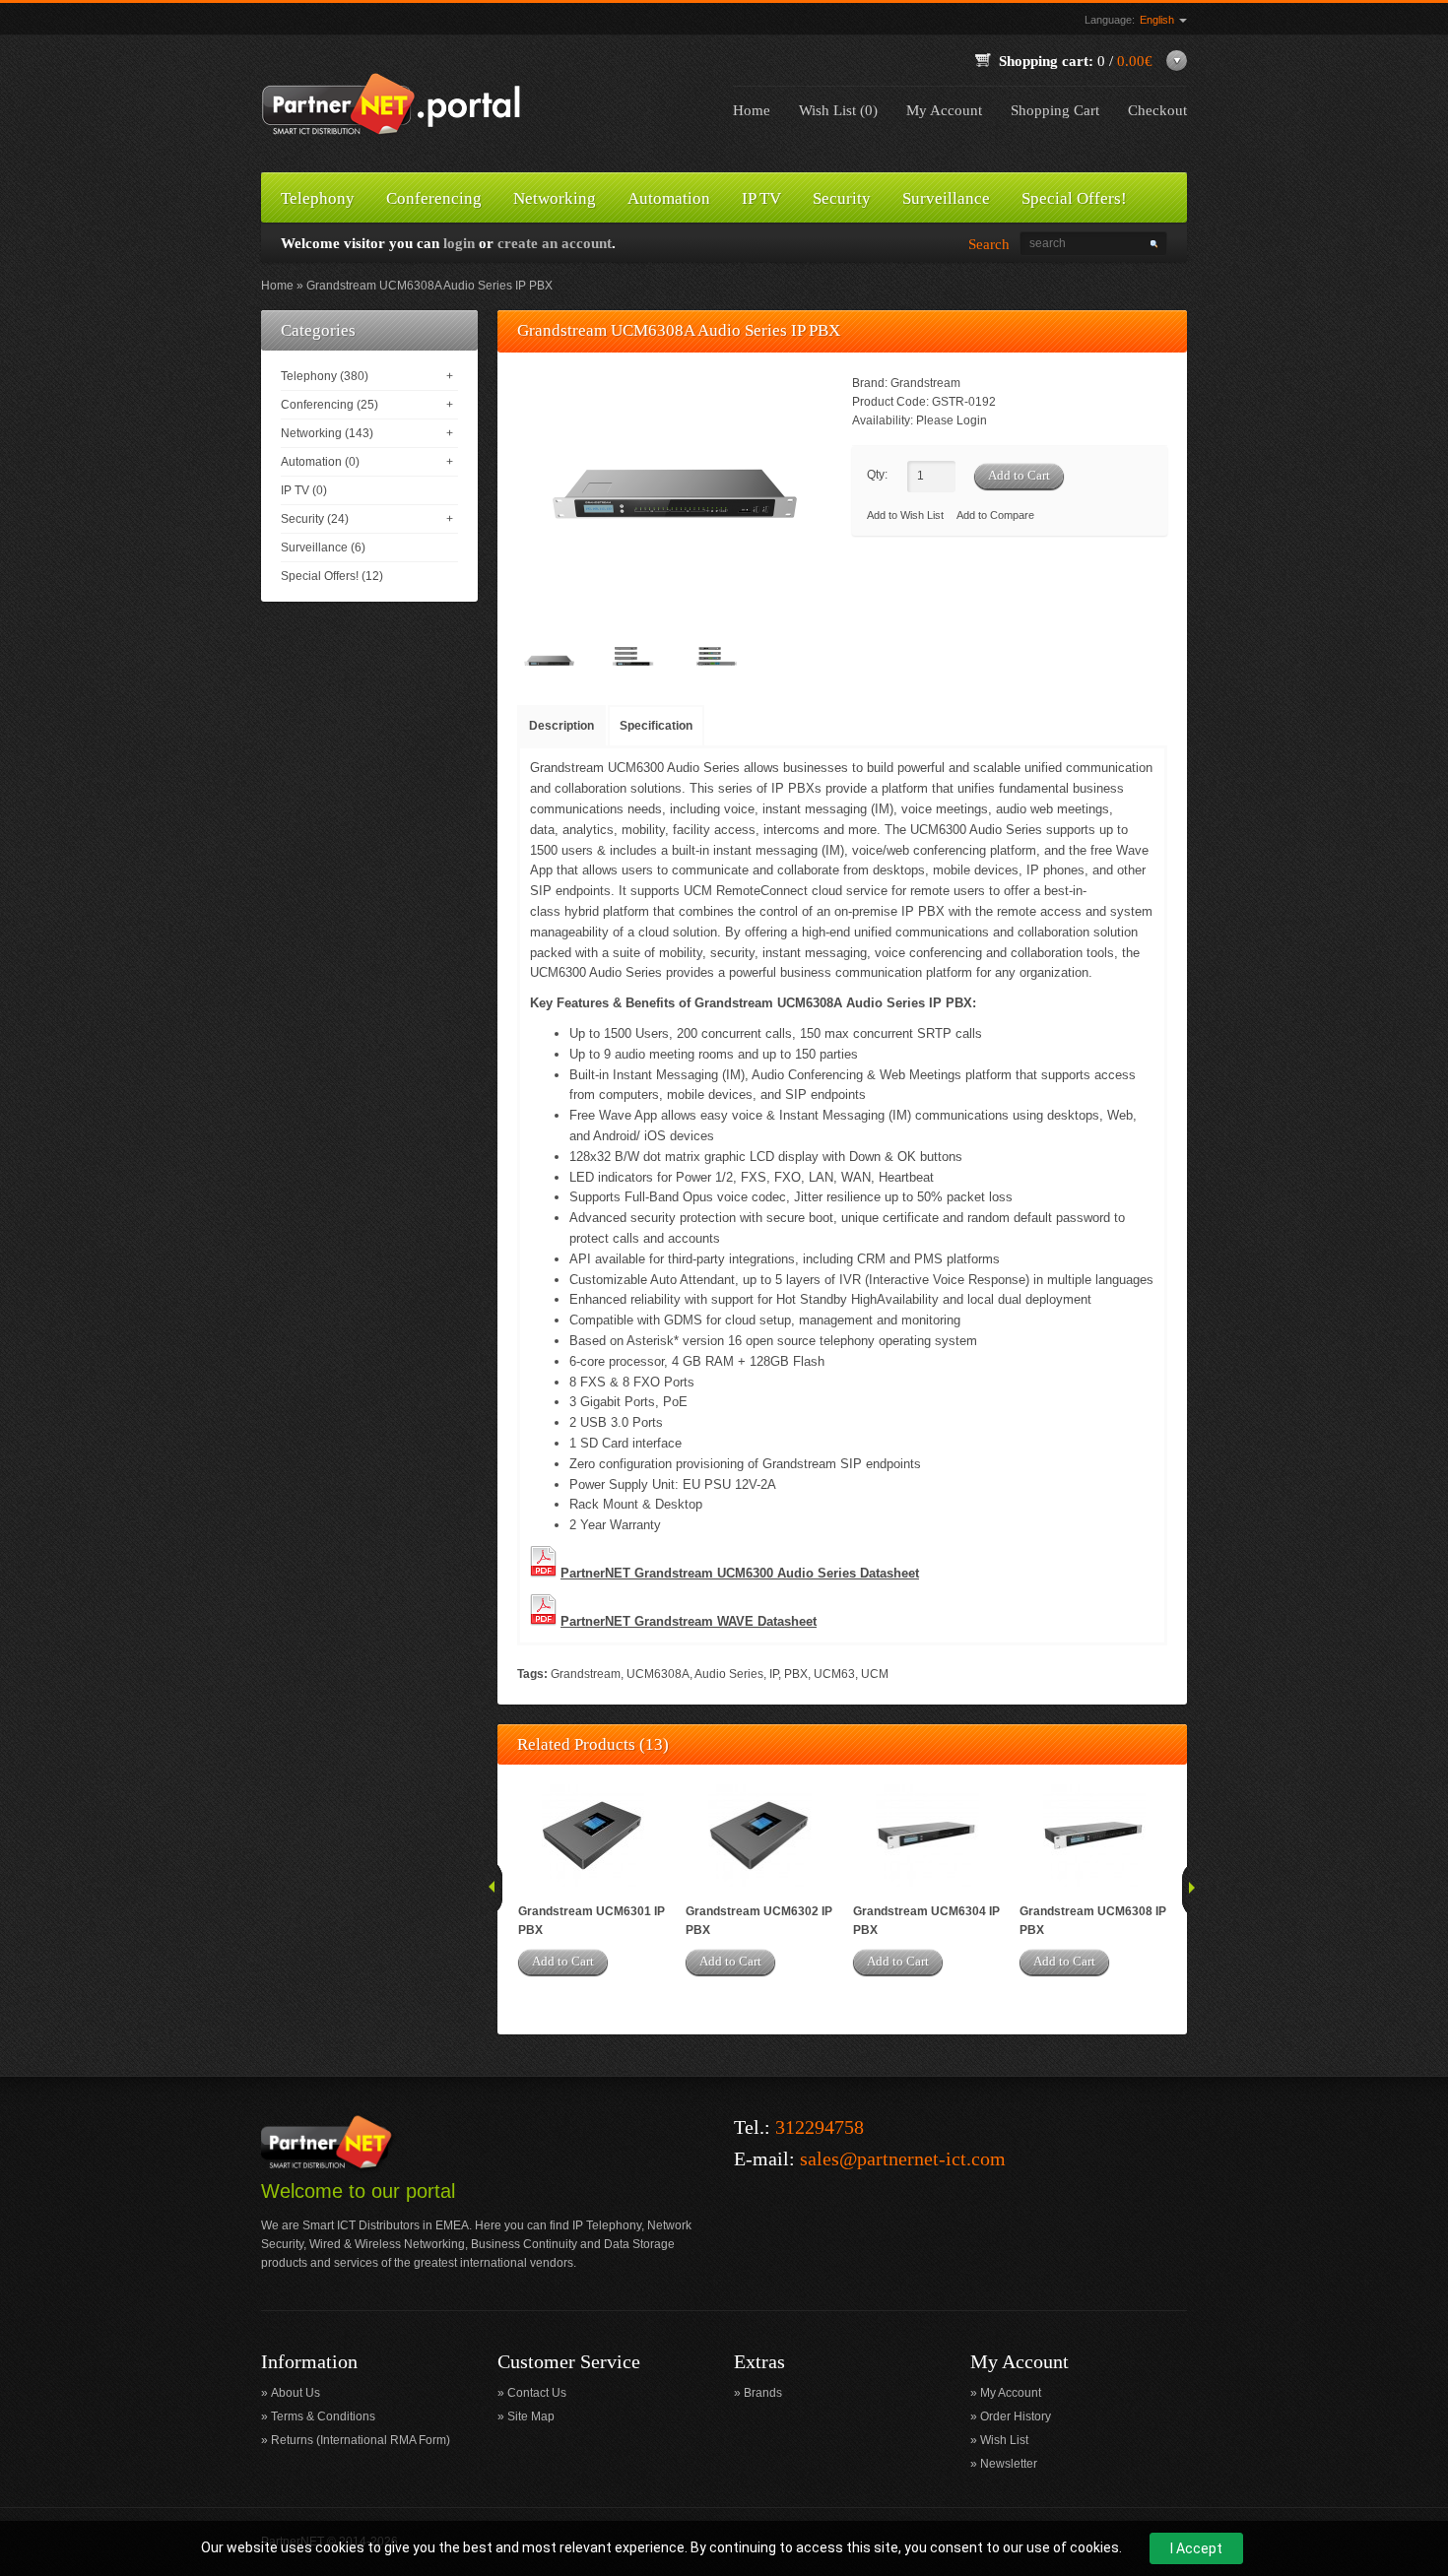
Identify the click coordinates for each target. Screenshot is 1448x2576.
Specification (656, 726)
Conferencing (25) (329, 405)
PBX (796, 1674)
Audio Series (729, 1674)
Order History (1016, 2416)
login (459, 243)
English (1158, 20)
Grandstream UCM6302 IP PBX (759, 1921)
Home (752, 110)
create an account (555, 243)
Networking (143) (327, 433)
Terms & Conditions (323, 2416)
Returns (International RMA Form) (361, 2440)
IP (774, 1674)
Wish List (1004, 2440)
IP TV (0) (304, 490)
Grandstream (925, 383)
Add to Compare (995, 515)
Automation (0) (320, 462)
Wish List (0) (838, 110)
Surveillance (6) (323, 547)
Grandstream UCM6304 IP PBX (926, 1921)
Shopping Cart (1055, 110)
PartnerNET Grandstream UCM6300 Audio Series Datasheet (740, 1573)
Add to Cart (563, 1961)
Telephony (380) (325, 376)
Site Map (531, 2416)
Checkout (1157, 110)
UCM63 (834, 1674)
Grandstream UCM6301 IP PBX (592, 1921)
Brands (763, 2393)
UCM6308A (658, 1674)
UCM (875, 1674)
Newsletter (1009, 2464)
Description (561, 726)
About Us (296, 2393)
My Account (944, 110)
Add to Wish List (905, 515)
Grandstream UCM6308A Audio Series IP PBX (429, 286)
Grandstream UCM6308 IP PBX (1093, 1921)
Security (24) (315, 519)
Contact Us (537, 2393)
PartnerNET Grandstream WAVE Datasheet (689, 1621)
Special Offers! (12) (332, 576)
